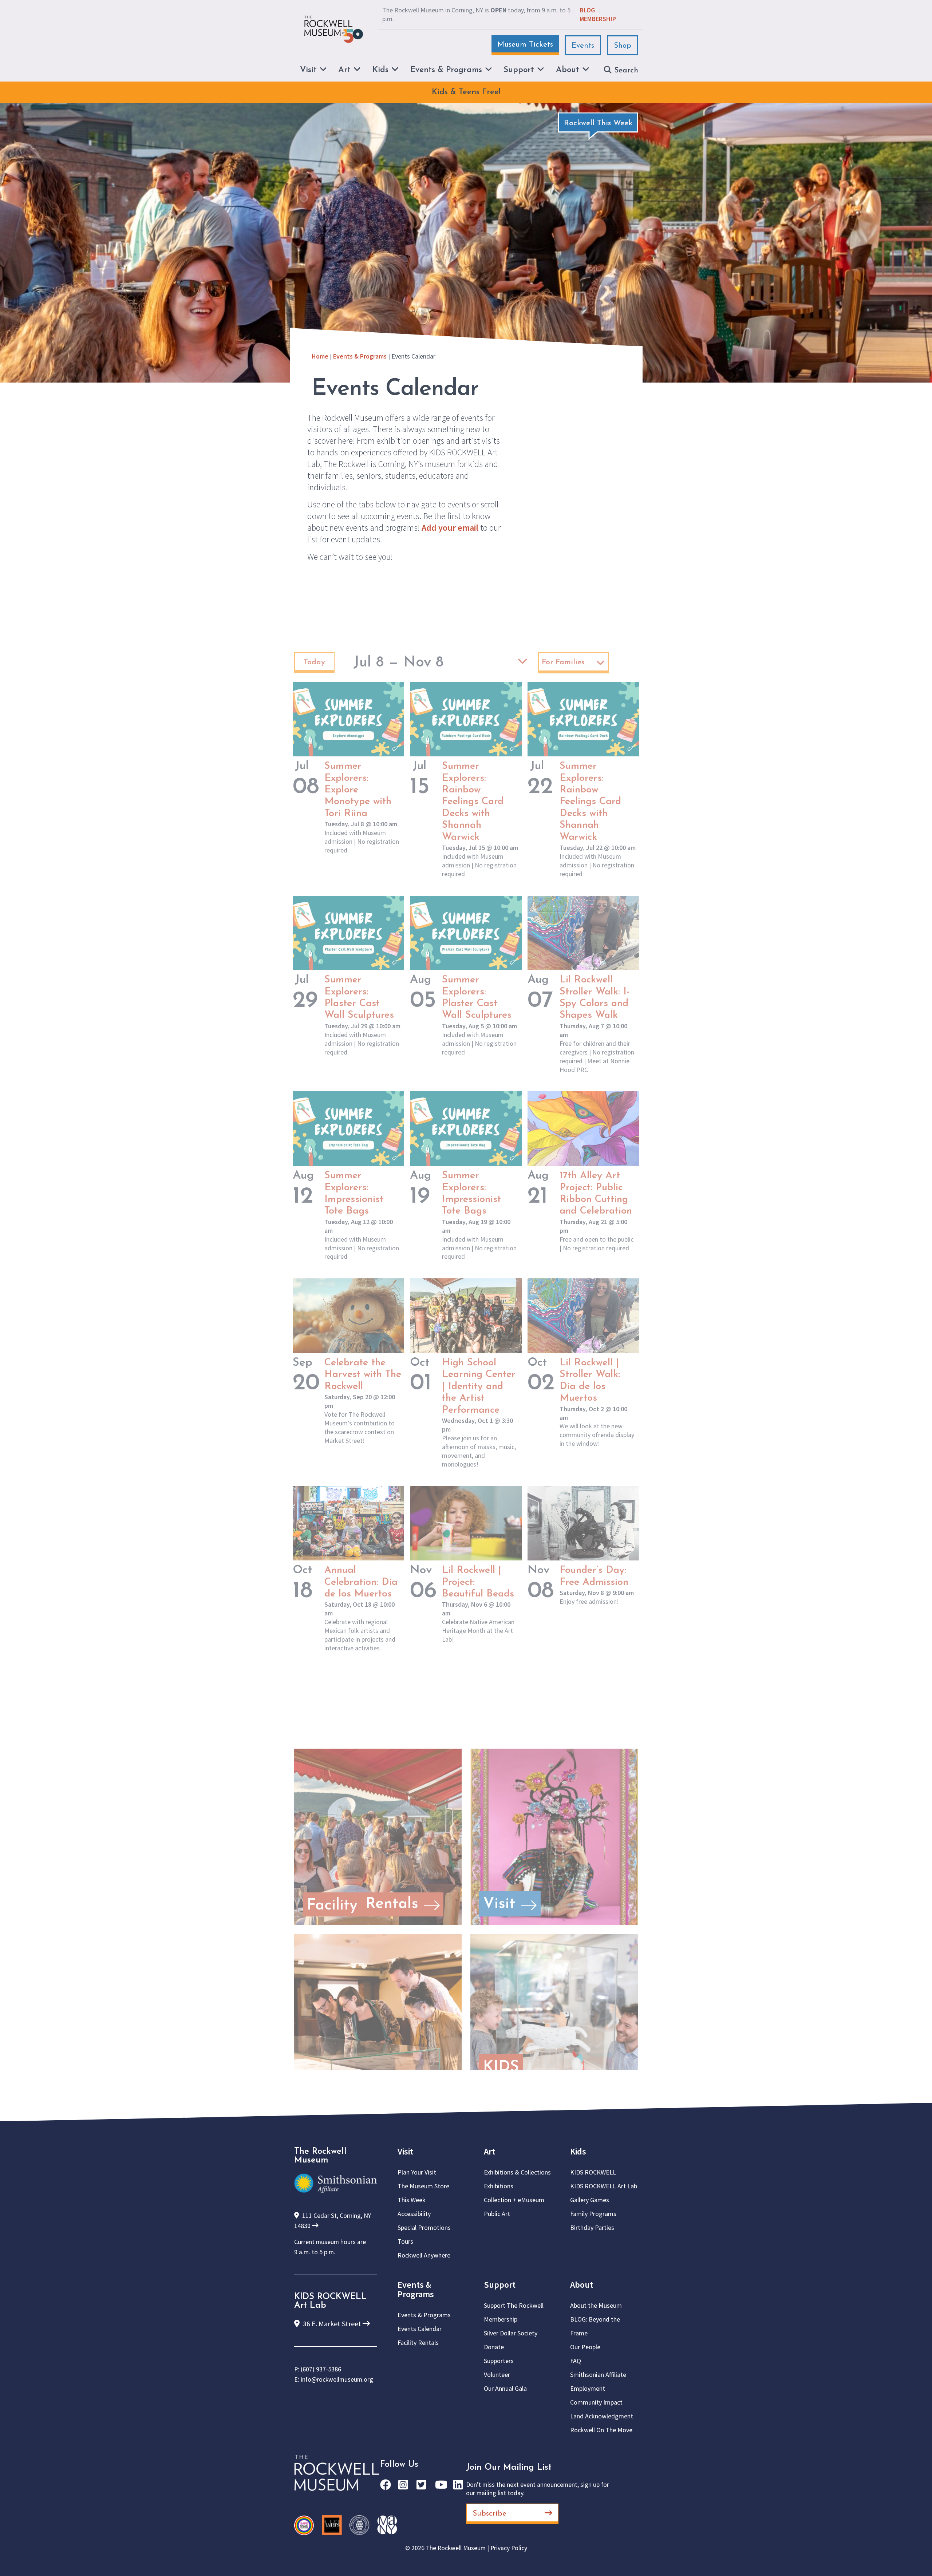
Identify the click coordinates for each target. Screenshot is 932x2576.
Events (583, 46)
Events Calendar (420, 2329)
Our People (585, 2347)
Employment (588, 2388)
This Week (412, 2200)
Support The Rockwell (514, 2305)
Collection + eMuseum (514, 2200)
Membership (598, 19)
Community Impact (596, 2402)
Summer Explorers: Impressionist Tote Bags (354, 1194)
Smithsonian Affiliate (598, 2375)
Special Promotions (424, 2227)
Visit (405, 2151)
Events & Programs (360, 356)
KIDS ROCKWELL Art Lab (604, 2186)
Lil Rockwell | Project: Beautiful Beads (478, 1582)
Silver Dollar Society (511, 2333)
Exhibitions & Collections (517, 2172)
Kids (578, 2151)
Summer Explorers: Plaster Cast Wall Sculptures (359, 998)
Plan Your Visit (417, 2172)
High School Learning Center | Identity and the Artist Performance (479, 1387)
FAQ (576, 2361)
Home (320, 356)
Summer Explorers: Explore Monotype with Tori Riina (358, 790)
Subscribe (489, 2514)
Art (489, 2151)
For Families (563, 662)
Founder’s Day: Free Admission (594, 1576)
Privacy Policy (509, 2548)
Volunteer (497, 2375)
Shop (623, 46)
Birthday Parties (592, 2227)
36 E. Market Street (332, 2324)
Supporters (499, 2361)
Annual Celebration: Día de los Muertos (361, 1582)
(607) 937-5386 (321, 2369)
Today (314, 662)
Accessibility (414, 2214)
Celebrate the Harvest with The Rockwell (363, 1375)
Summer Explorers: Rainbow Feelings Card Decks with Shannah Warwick (473, 802)
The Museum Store (423, 2186)
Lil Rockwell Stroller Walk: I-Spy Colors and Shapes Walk (595, 998)
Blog (587, 10)
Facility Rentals (418, 2342)
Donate (494, 2347)
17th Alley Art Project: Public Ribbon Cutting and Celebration (596, 1194)
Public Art (497, 2214)
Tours (405, 2241)
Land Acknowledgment (602, 2416)
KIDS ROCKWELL (593, 2172)
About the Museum (596, 2305)
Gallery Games (590, 2200)
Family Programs (593, 2214)
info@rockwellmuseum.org (337, 2379)
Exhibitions (499, 2186)
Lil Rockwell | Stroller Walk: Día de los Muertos (590, 1381)
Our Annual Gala (505, 2388)
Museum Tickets (525, 45)
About (582, 2285)
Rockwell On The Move (601, 2430)
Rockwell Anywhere (424, 2255)
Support (500, 2285)
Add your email (450, 528)
